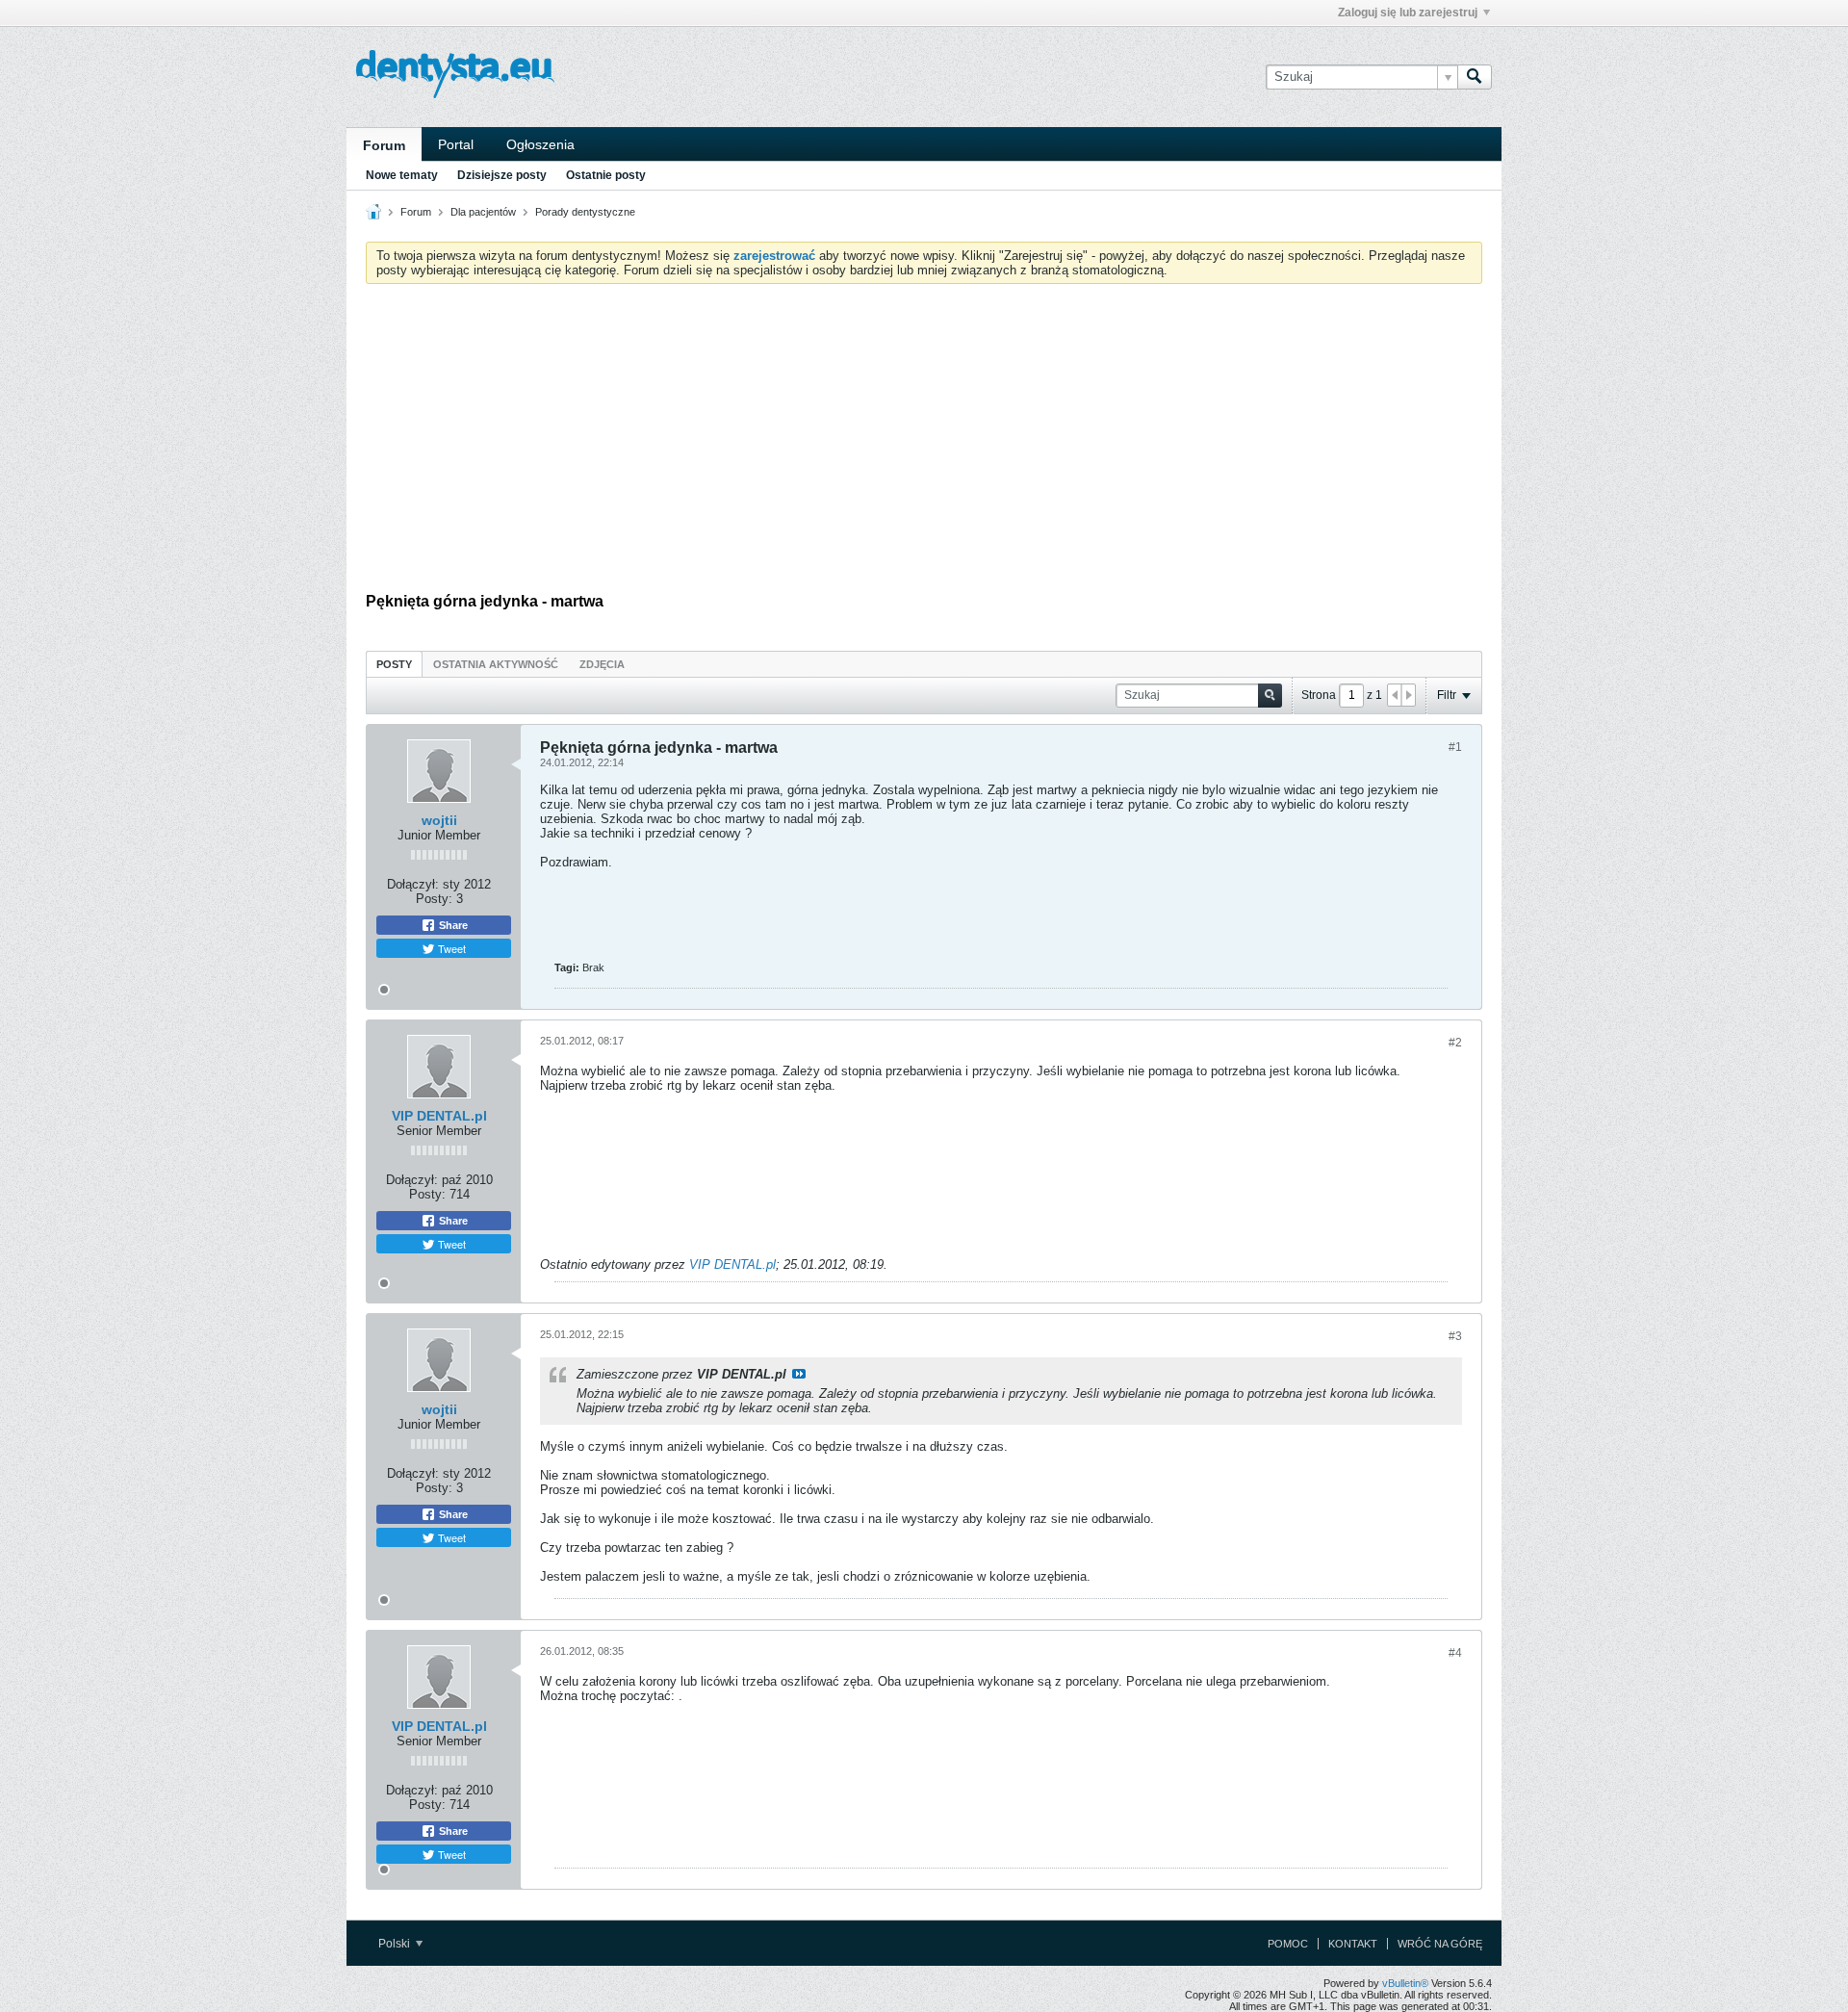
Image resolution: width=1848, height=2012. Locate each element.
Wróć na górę (1440, 1944)
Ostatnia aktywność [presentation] (496, 664)
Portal (456, 144)
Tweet (450, 948)
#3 (1455, 1336)
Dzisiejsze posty (502, 175)
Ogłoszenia (540, 144)
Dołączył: (413, 884)
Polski (396, 1944)
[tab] (394, 664)
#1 (1455, 747)
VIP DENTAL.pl (439, 1116)
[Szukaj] (1475, 77)
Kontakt (1353, 1944)
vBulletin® (1405, 1983)
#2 (1455, 1043)
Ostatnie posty (606, 175)
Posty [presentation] (394, 664)
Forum (384, 145)
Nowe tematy (402, 175)
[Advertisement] (924, 443)
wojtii (439, 820)
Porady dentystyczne (585, 212)
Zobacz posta (799, 1374)
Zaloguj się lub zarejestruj (1408, 13)
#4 (1455, 1653)
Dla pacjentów (483, 212)
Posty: (434, 899)
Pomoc (1288, 1944)
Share (452, 925)
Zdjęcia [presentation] (602, 664)
